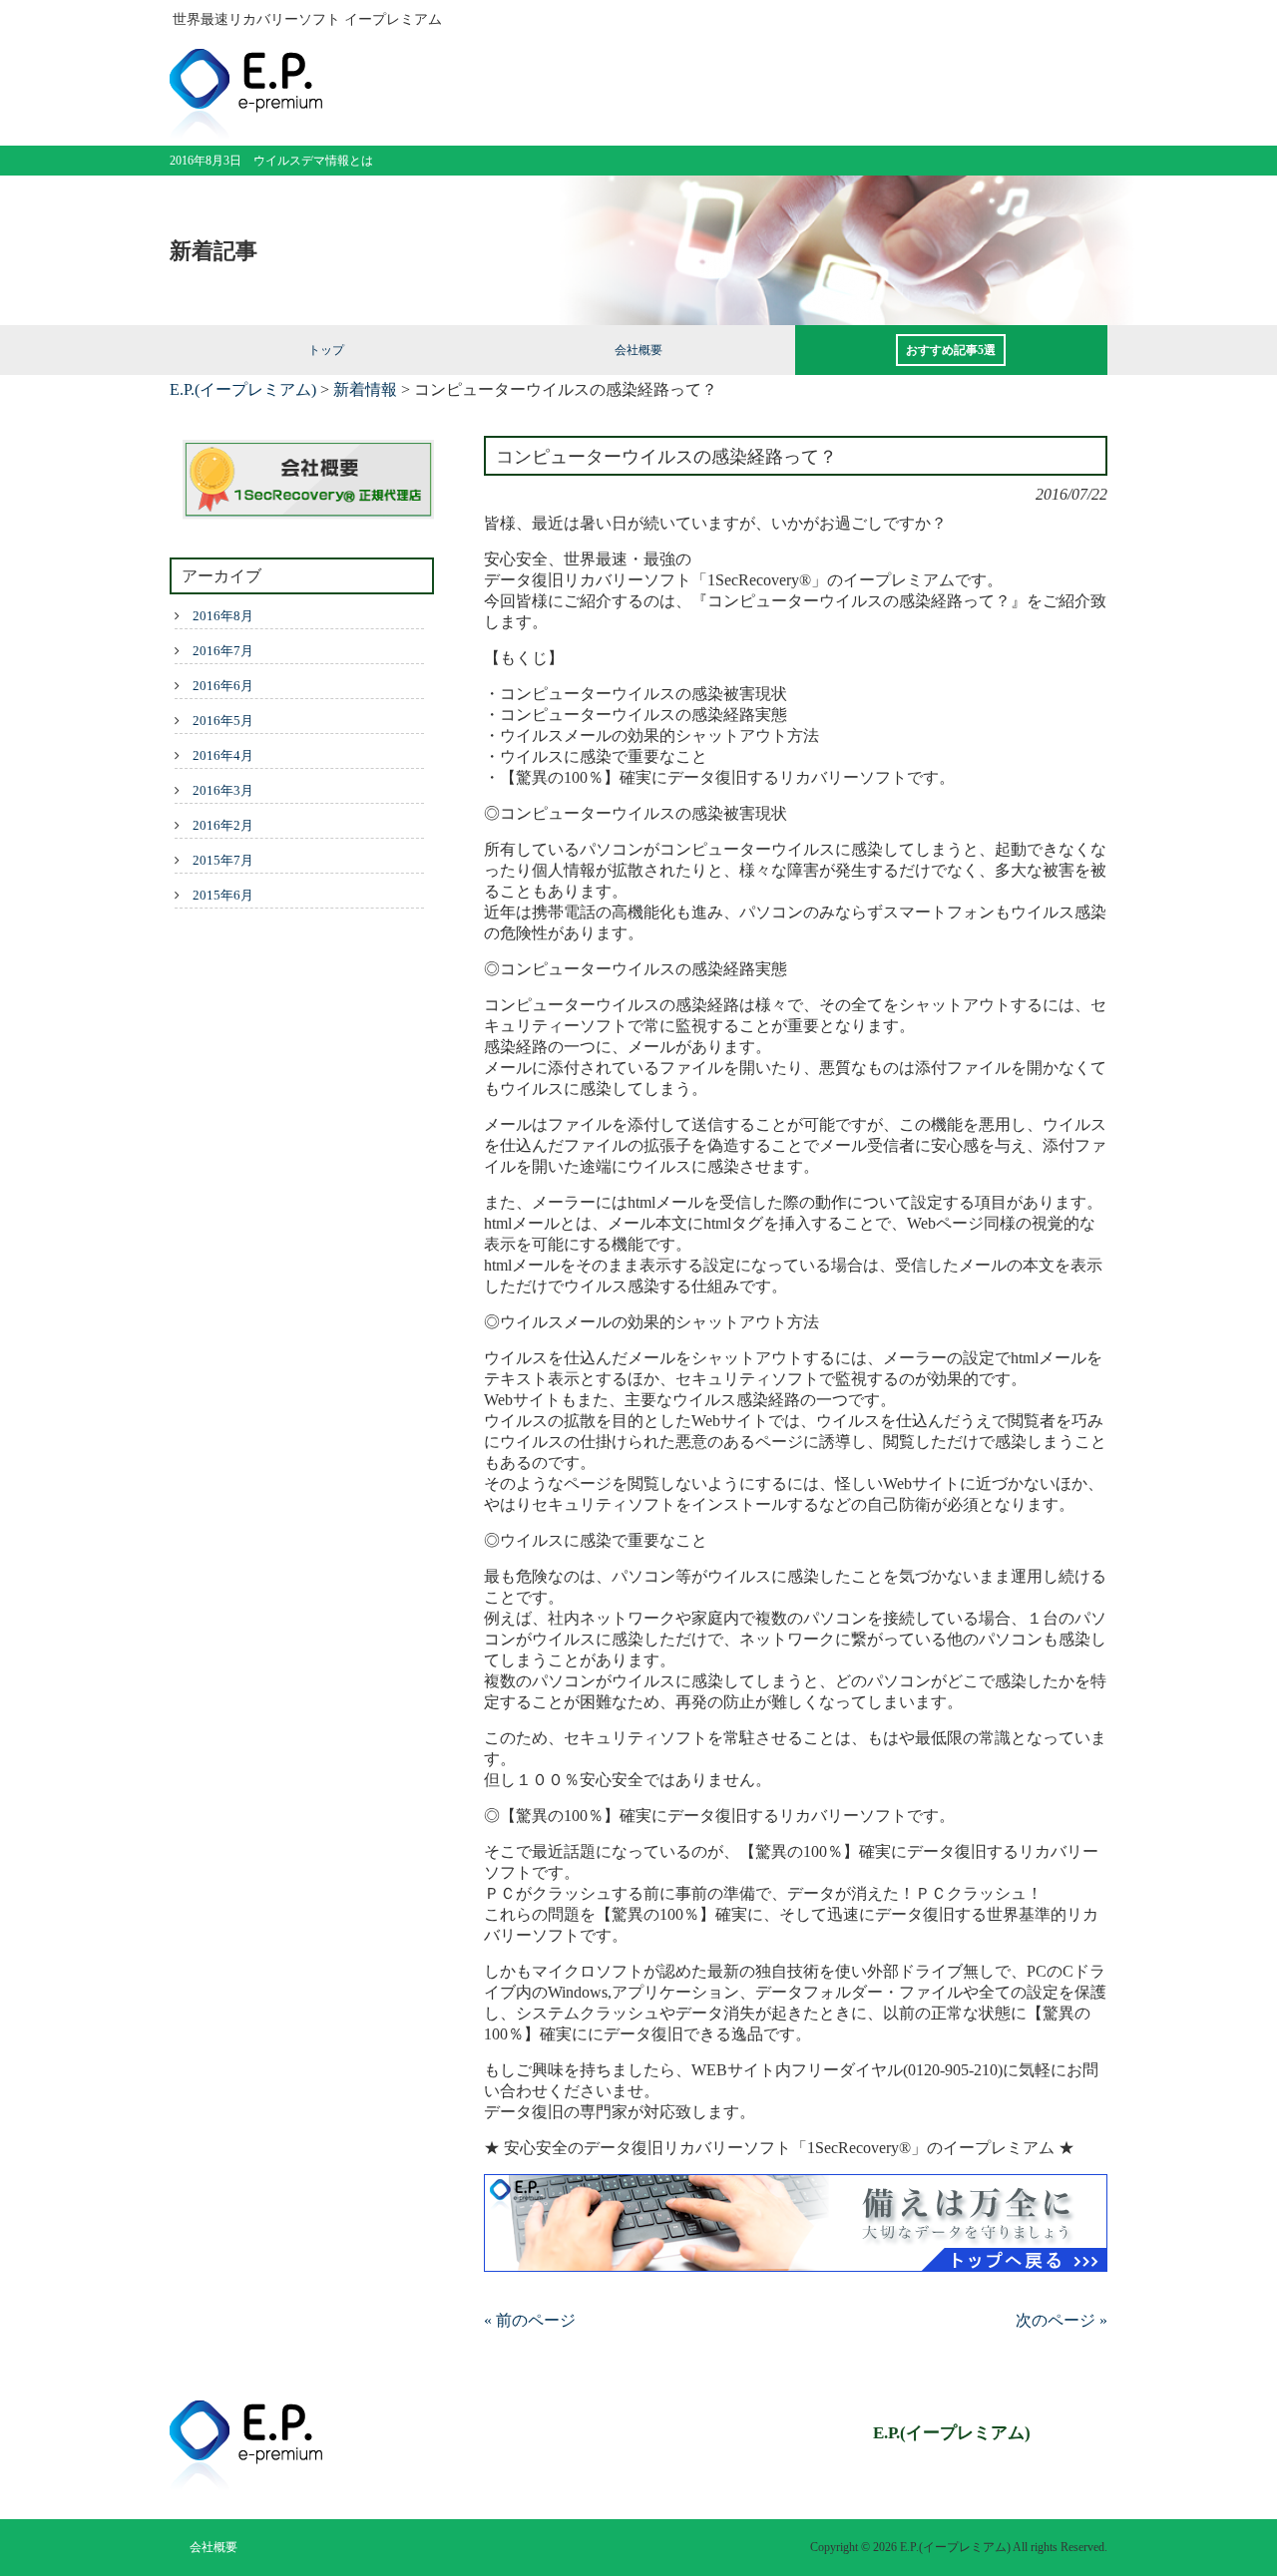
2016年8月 (223, 616)
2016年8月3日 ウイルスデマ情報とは (271, 161)
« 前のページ (530, 2320)
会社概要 (213, 2547)
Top (1230, 2529)
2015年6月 (223, 895)
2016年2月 (223, 825)
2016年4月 (223, 755)
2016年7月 (223, 651)
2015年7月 (223, 860)
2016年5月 (223, 721)
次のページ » (1062, 2320)
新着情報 (365, 389)
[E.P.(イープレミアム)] (246, 130)
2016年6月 (223, 686)
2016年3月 (223, 790)
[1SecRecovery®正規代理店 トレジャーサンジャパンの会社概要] (302, 482)
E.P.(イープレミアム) (243, 389)
